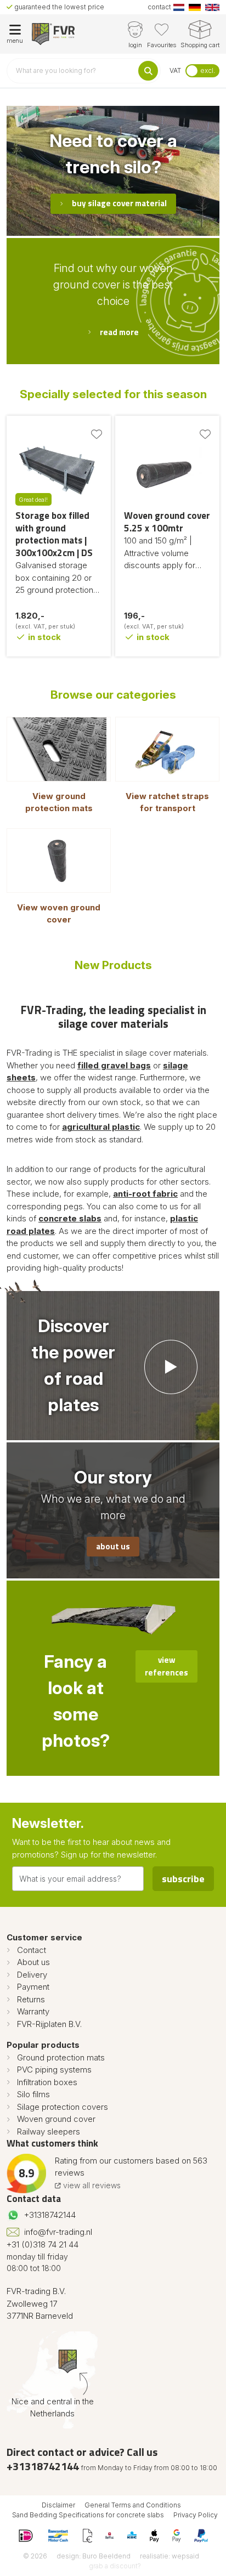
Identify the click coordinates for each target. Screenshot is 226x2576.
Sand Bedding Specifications (58, 2515)
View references (166, 1666)
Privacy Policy (196, 2515)
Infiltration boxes (47, 2082)
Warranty (33, 2011)
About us (113, 1546)
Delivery (32, 1975)
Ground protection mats (61, 2057)
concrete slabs (70, 1218)
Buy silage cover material (119, 203)
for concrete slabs (134, 2515)
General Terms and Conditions (133, 2505)
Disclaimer (58, 2505)
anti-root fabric (145, 1194)
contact (159, 7)
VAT (175, 70)
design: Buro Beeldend (94, 2556)
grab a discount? (115, 2566)
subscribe (183, 1879)
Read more (119, 332)
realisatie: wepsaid (169, 2556)
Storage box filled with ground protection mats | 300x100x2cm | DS (54, 534)
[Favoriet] (97, 434)
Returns (31, 1999)
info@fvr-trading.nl (58, 2232)
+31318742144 (50, 2215)
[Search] (148, 71)
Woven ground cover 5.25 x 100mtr (167, 522)
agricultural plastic (101, 1127)
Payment (33, 1987)
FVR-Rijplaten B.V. (49, 2024)
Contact (32, 1950)
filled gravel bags (114, 1065)
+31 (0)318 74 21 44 (43, 2244)
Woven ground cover (56, 2119)
